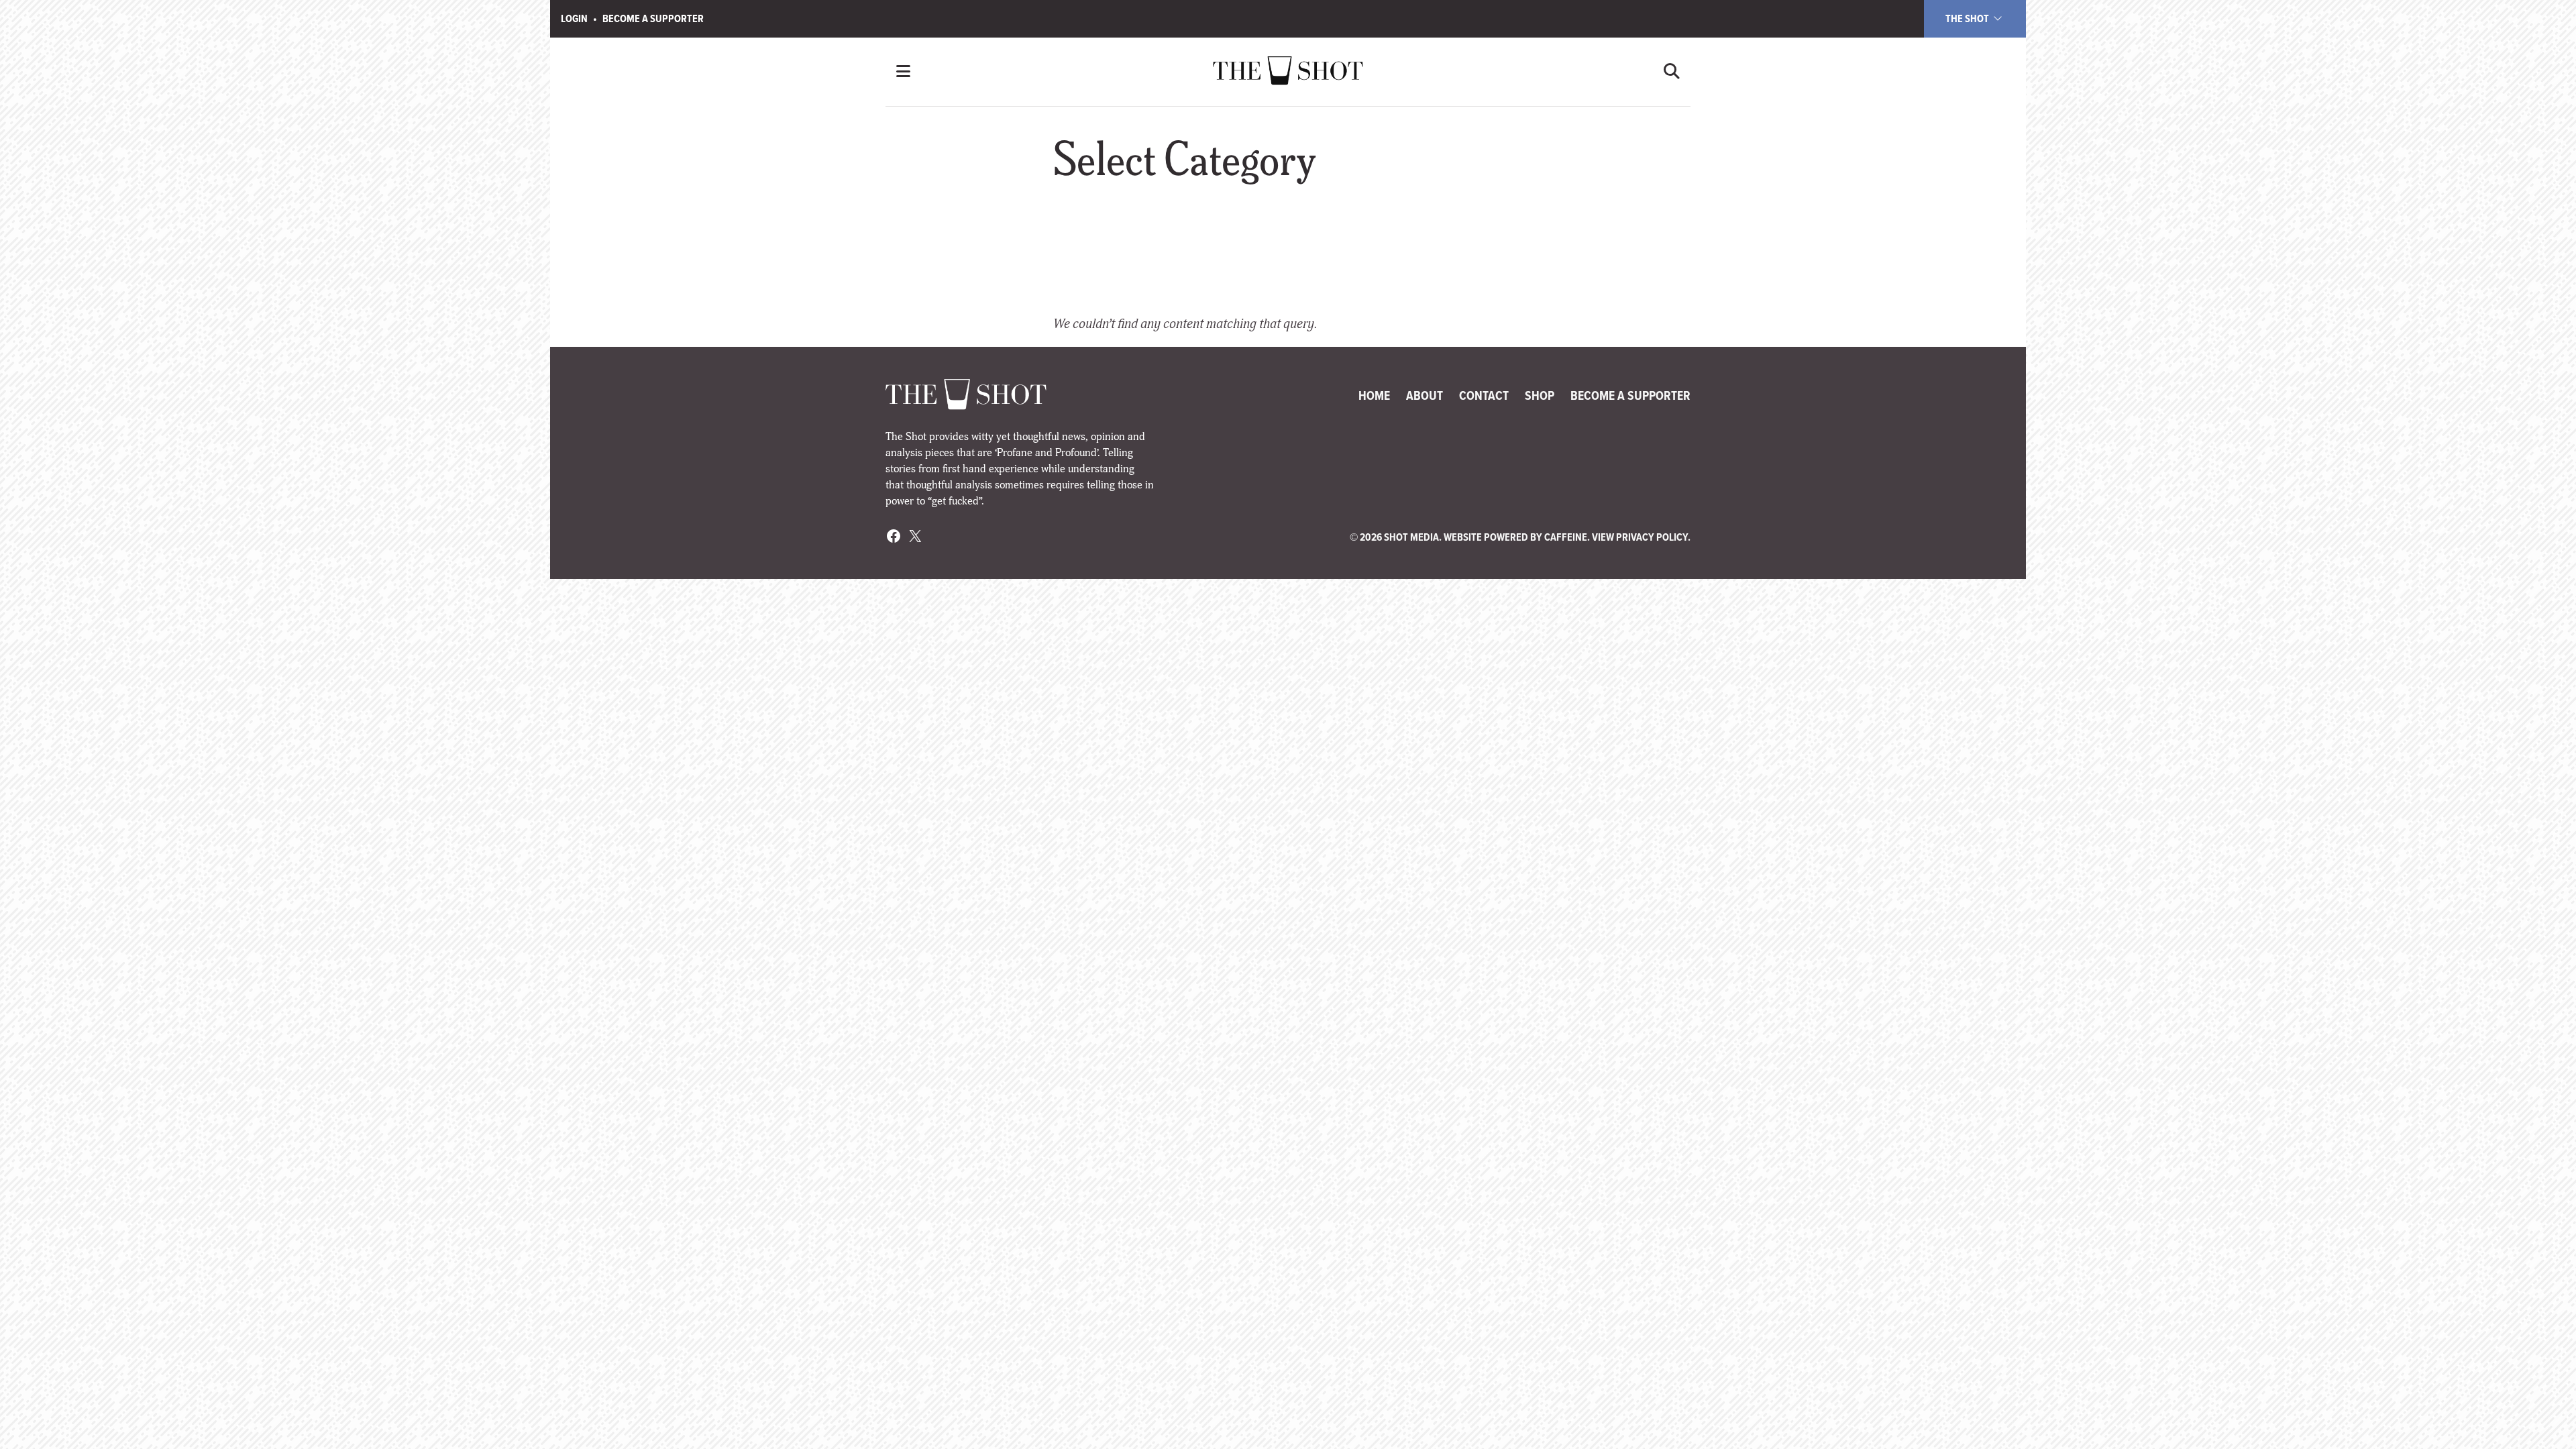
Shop (1540, 395)
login (574, 18)
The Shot (1968, 18)
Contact (1484, 395)
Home (1374, 395)
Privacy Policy (1652, 537)
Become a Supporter (653, 18)
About (1425, 395)
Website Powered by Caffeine (1515, 537)
